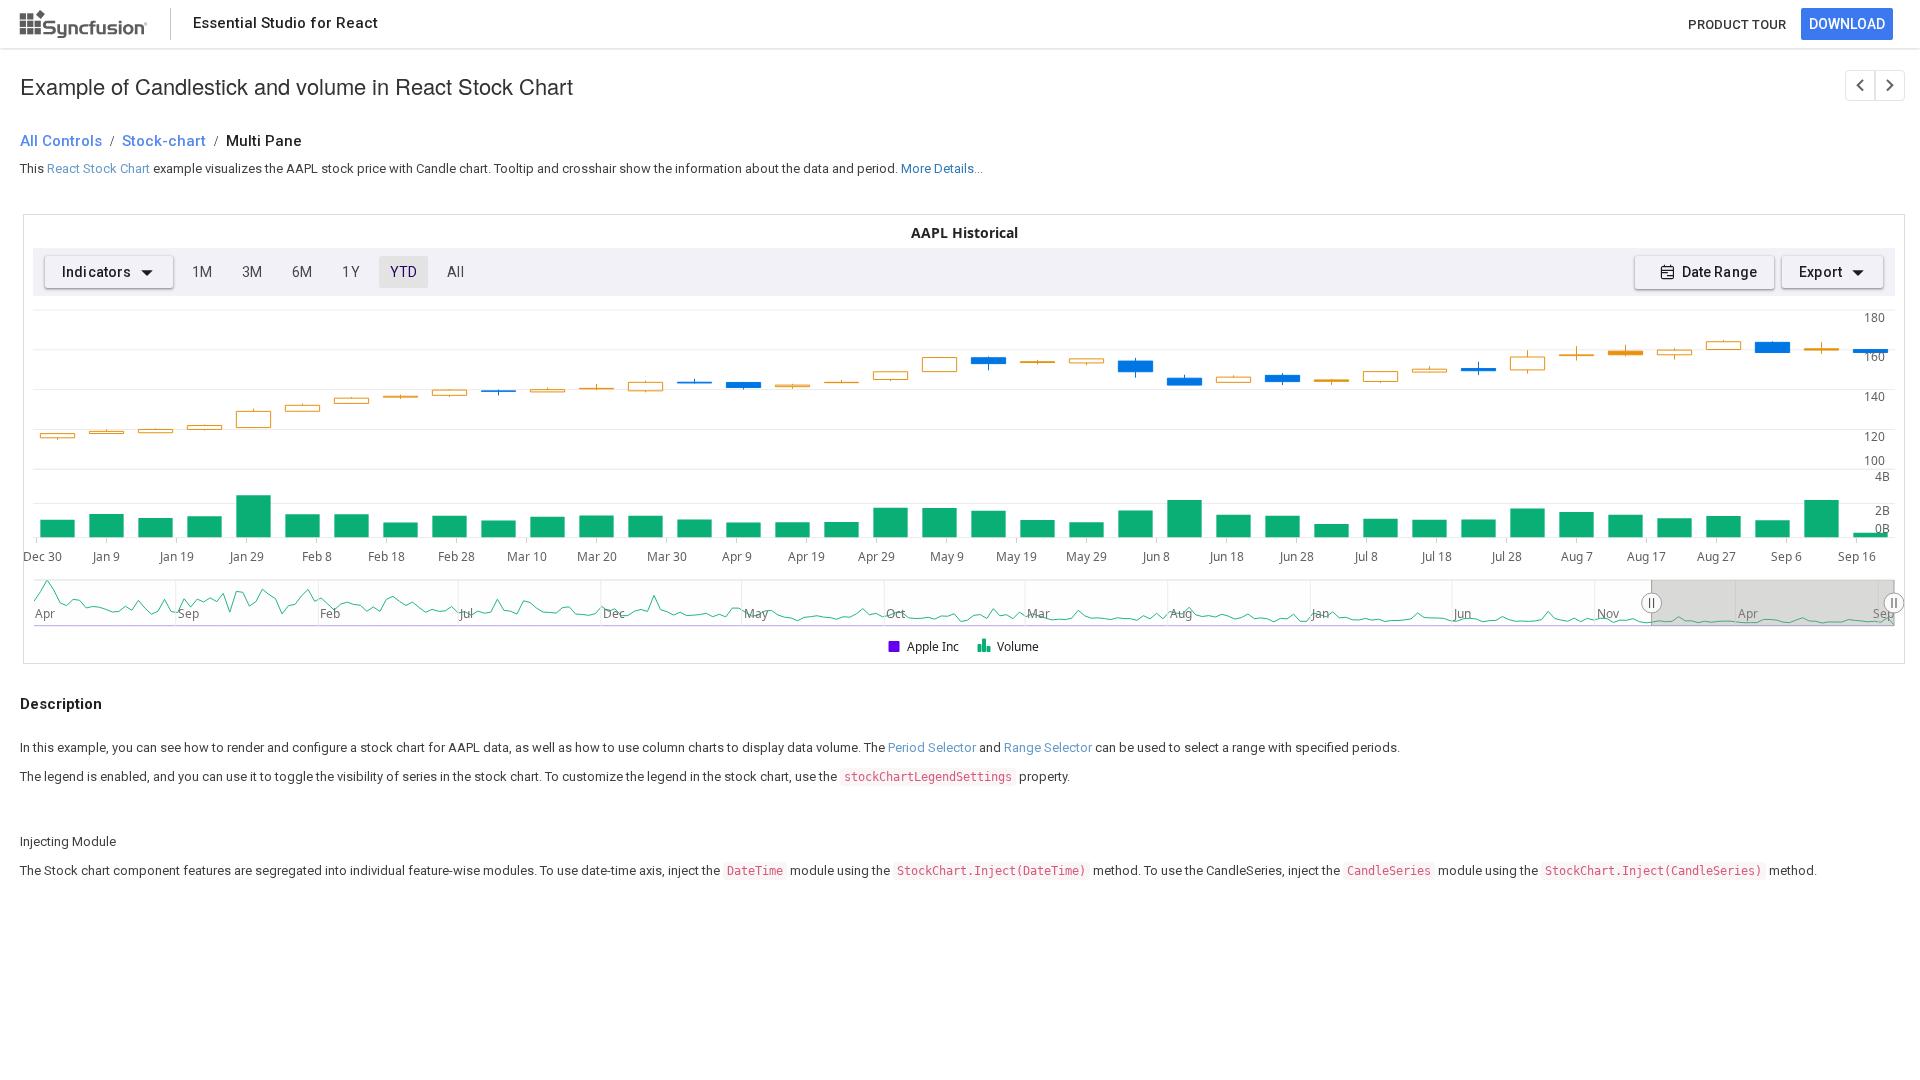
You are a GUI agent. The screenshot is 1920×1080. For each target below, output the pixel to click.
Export (1820, 272)
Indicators (97, 272)
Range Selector (1048, 747)
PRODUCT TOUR (1737, 24)
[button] (924, 646)
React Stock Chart (98, 168)
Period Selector (932, 747)
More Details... (942, 168)
